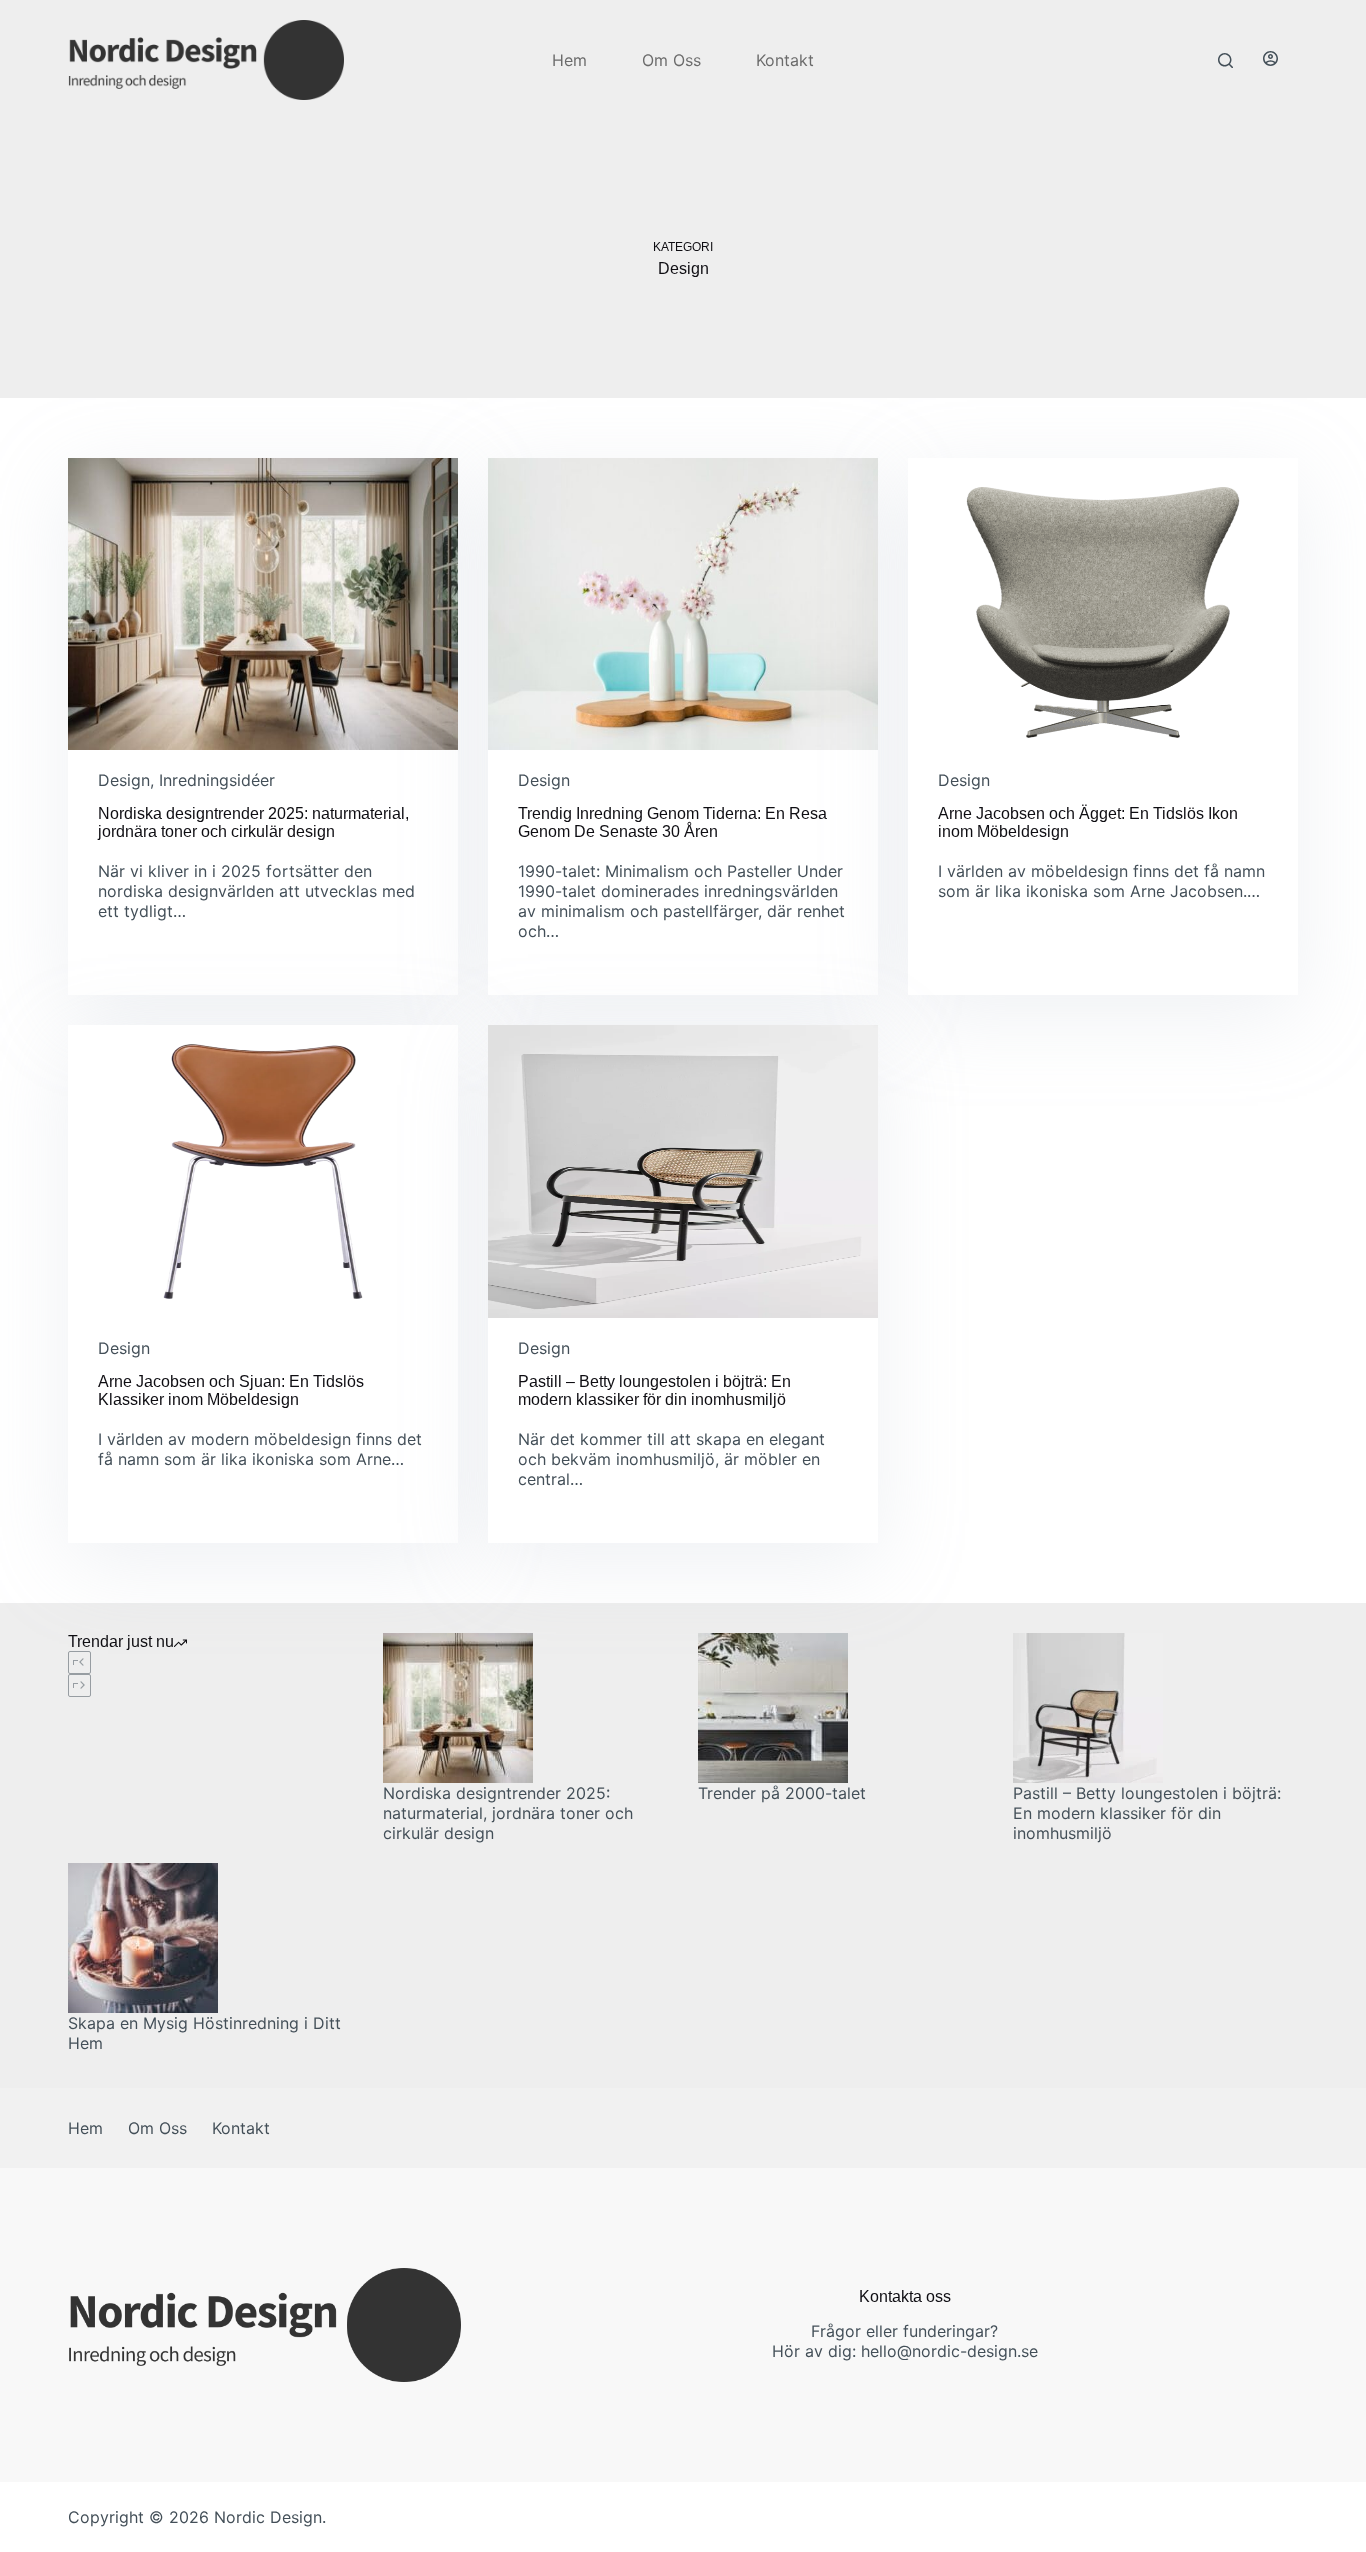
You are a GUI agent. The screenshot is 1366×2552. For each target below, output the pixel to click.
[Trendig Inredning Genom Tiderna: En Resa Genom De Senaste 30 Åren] (683, 604)
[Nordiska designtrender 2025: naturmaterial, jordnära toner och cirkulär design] (263, 604)
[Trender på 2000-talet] (840, 1708)
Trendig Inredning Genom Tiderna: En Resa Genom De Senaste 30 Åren (672, 822)
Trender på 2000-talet (782, 1793)
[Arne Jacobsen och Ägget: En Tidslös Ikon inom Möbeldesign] (1103, 604)
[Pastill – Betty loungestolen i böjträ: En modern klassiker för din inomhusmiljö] (683, 1171)
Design (124, 780)
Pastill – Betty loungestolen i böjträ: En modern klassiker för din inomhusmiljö (654, 1390)
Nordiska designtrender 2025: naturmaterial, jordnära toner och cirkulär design (253, 822)
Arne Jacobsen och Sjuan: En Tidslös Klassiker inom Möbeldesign (231, 1390)
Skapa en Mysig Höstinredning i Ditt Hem (204, 2033)
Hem (569, 60)
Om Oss (671, 60)
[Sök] (1225, 60)
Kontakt (785, 60)
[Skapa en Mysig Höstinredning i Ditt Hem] (210, 1938)
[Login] (1270, 60)
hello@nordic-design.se (949, 2351)
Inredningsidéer (217, 780)
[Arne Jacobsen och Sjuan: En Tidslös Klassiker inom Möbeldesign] (263, 1171)
